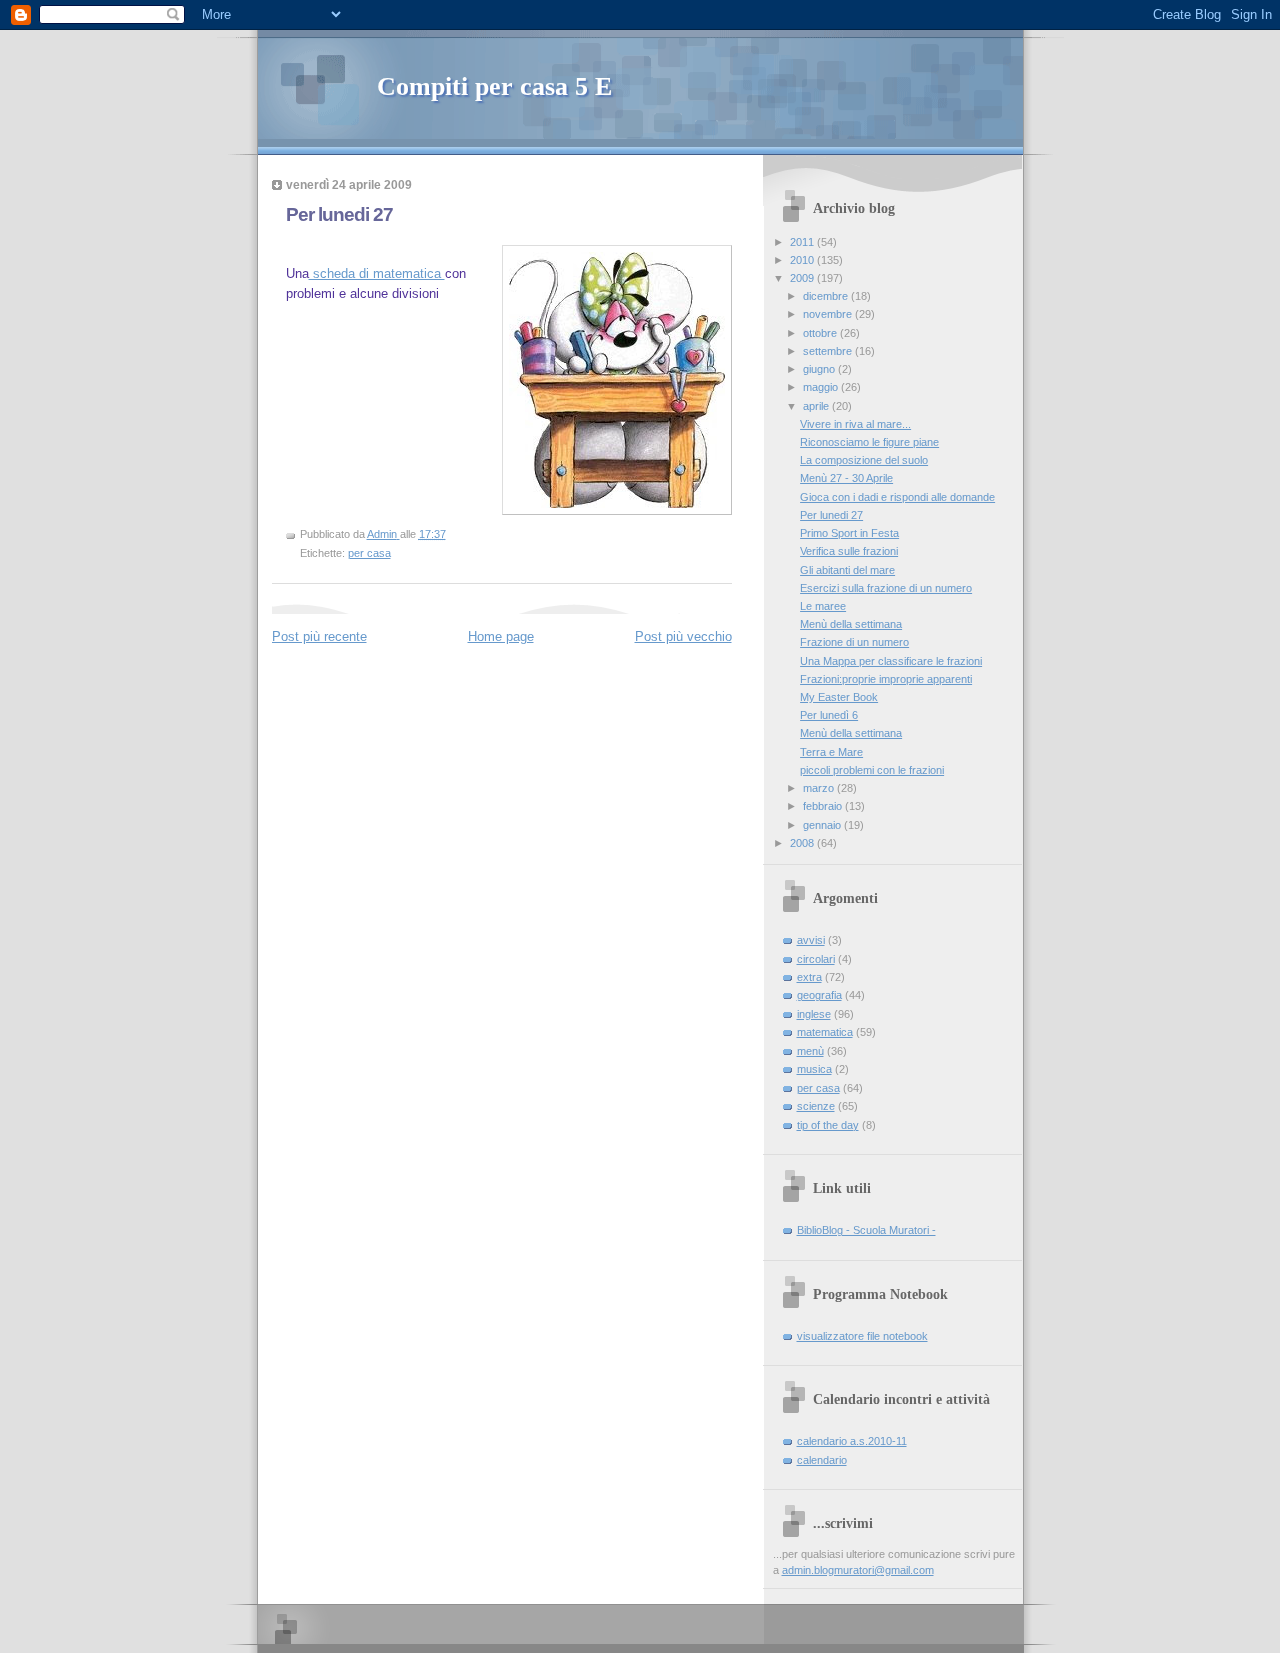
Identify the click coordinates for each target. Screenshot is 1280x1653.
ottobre (821, 333)
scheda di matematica (377, 273)
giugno (820, 369)
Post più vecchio (683, 636)
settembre (829, 351)
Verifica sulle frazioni (849, 551)
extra (809, 977)
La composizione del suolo (864, 460)
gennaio (823, 825)
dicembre (827, 296)
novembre (829, 314)
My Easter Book (839, 697)
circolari (816, 959)
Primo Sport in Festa (849, 533)
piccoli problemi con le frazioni (872, 770)
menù (810, 1051)
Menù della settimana (851, 624)
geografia (819, 995)
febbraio (824, 806)
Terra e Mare (831, 752)
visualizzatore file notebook (862, 1336)
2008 (803, 843)
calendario (822, 1460)
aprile (817, 406)
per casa (369, 553)
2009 (803, 278)
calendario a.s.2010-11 (852, 1441)
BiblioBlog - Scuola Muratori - (866, 1230)
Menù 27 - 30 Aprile (846, 478)
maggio (822, 387)
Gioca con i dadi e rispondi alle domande (897, 497)
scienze (816, 1106)
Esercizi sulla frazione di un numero (886, 588)
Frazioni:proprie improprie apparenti (886, 679)
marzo (820, 788)
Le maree (823, 606)
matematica (825, 1032)
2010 (803, 260)
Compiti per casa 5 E (494, 86)
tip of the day (828, 1125)
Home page (501, 636)
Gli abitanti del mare (847, 570)
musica (814, 1069)
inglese (814, 1014)
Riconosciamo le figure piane (869, 442)
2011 (803, 242)
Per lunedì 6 (829, 715)
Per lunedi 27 (831, 515)
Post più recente (319, 636)
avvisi (811, 940)
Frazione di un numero (854, 642)
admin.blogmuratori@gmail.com (858, 1570)
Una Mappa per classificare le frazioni (891, 661)
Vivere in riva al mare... (855, 424)
